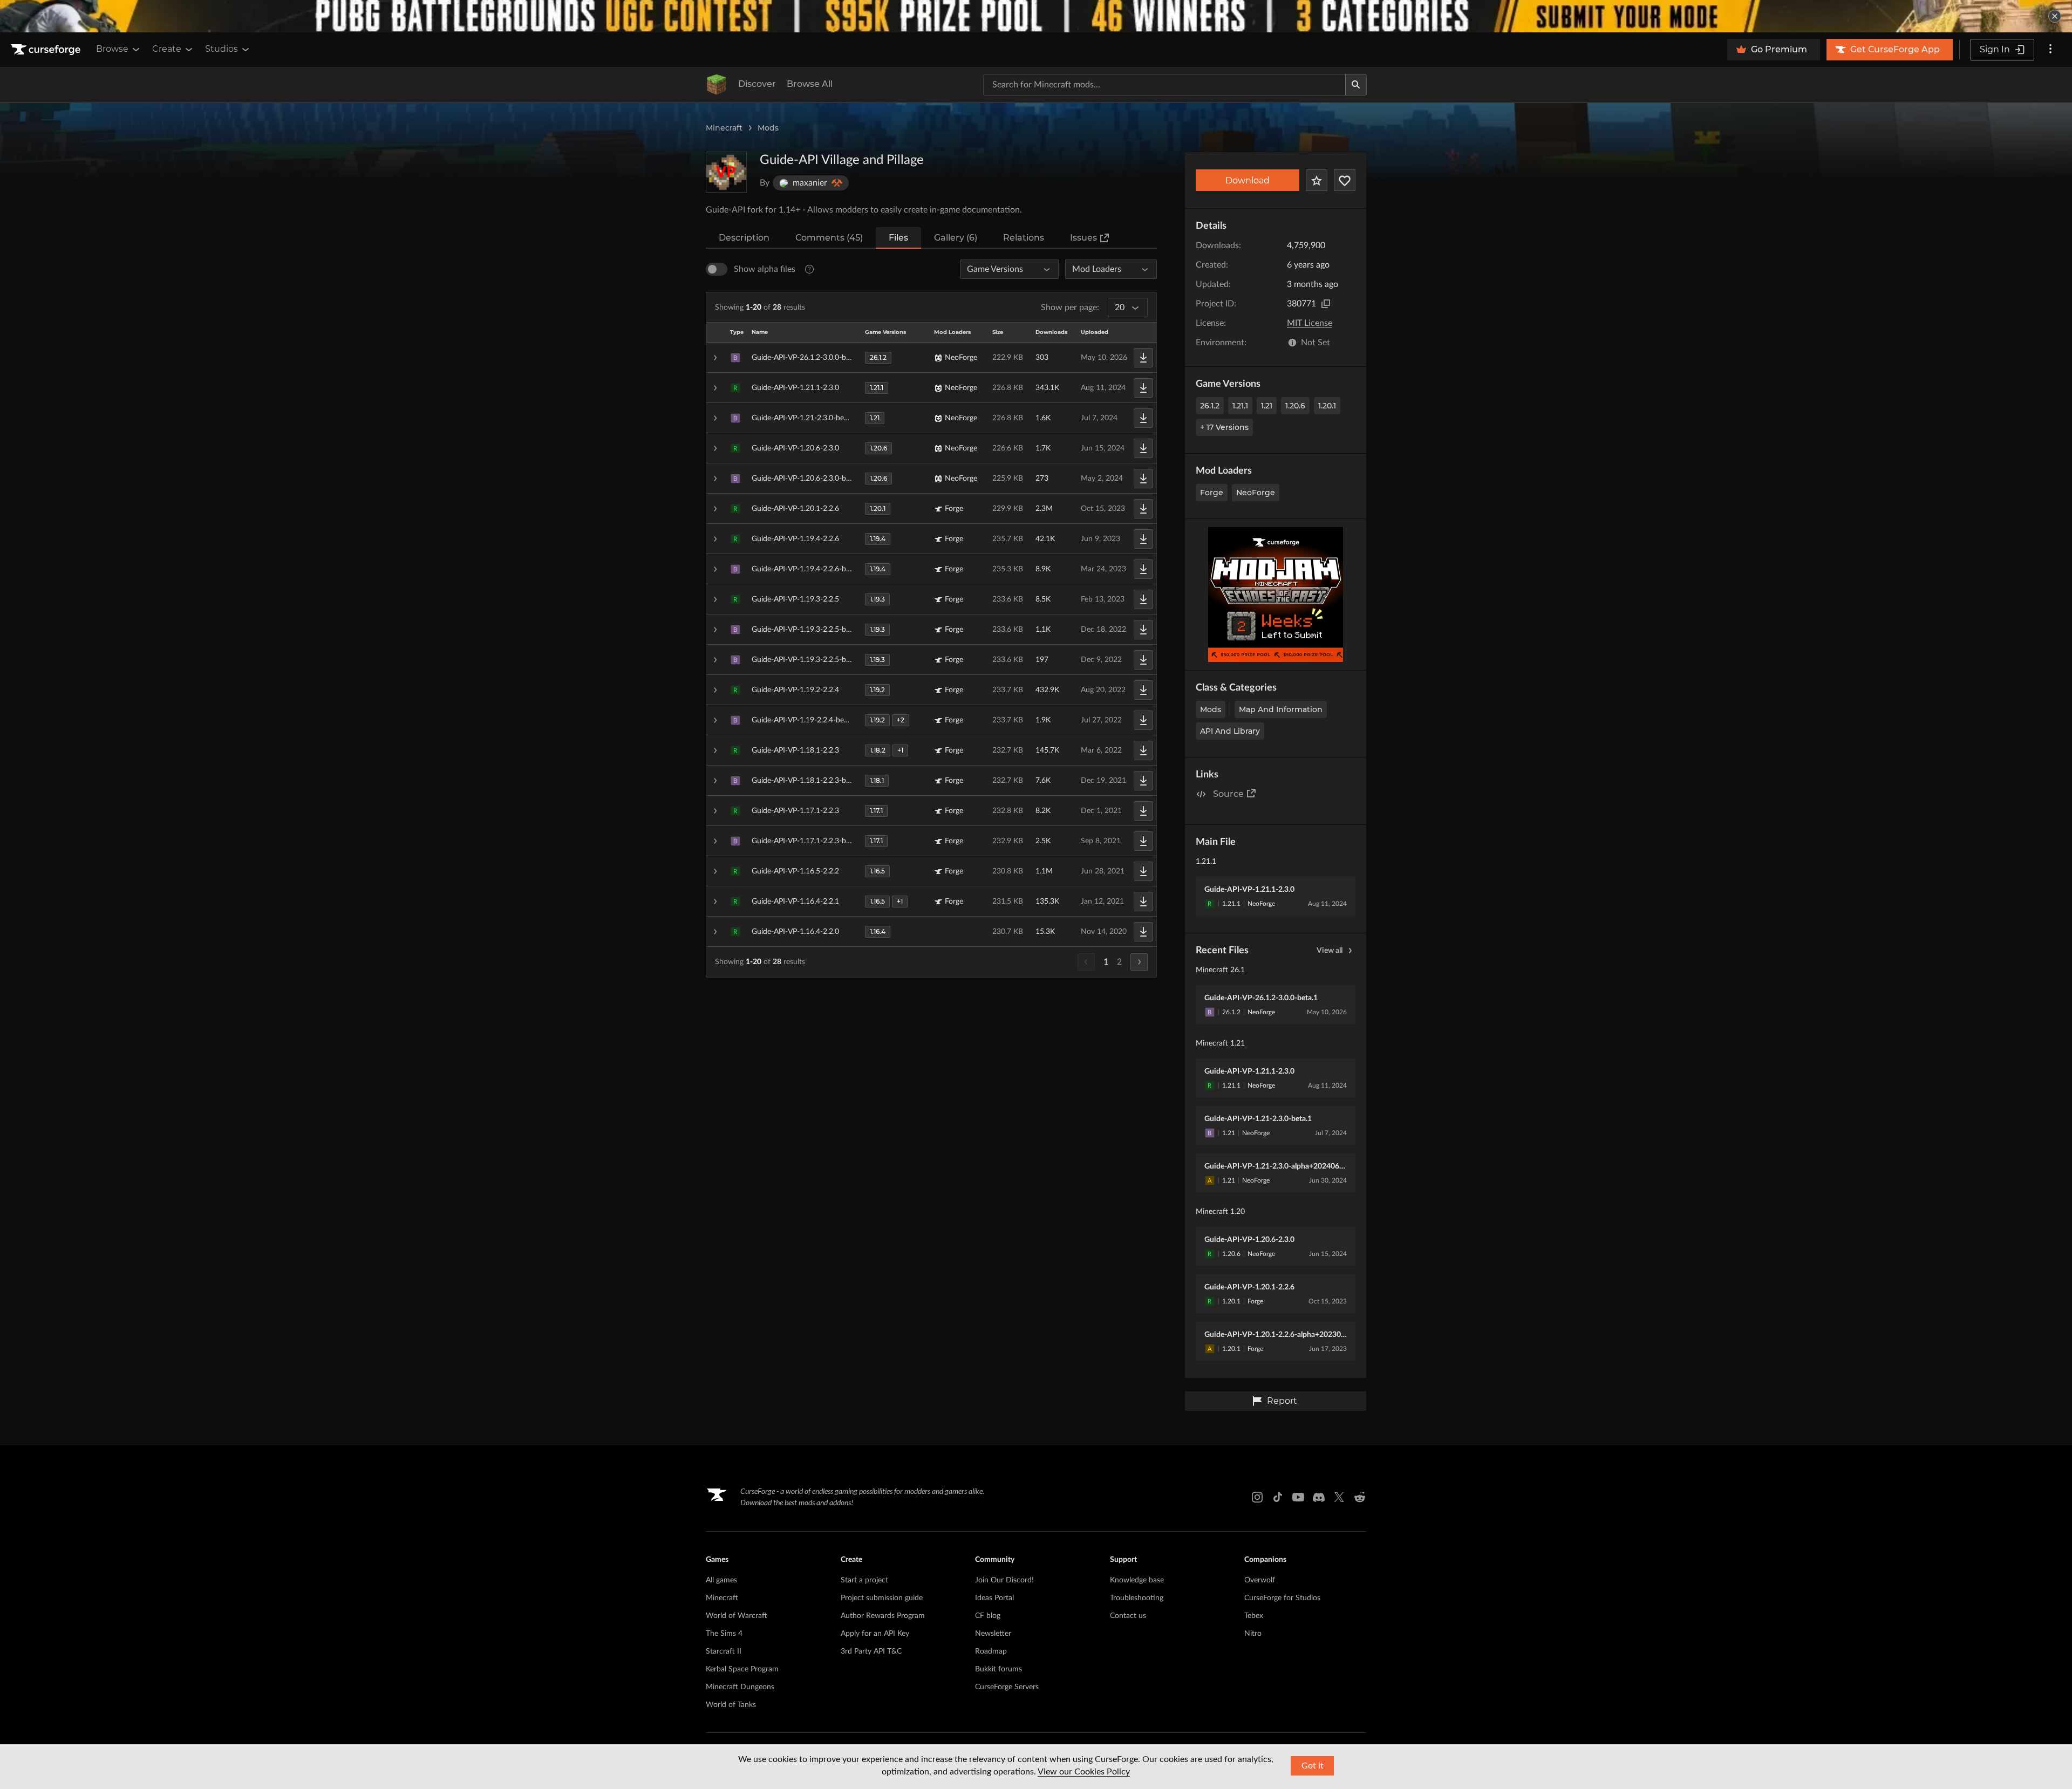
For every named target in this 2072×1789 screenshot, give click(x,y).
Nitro (1253, 1634)
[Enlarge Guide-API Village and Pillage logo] (726, 172)
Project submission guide (882, 1598)
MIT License (1310, 323)
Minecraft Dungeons (740, 1687)
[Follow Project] (1345, 180)
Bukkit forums (998, 1669)
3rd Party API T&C (871, 1651)
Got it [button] (1313, 1766)
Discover (757, 84)
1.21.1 (1240, 406)
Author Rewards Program (883, 1616)
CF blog (988, 1616)
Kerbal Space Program (742, 1669)
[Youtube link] (1298, 1497)
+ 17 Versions (1224, 427)
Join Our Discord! (1004, 1580)
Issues (1083, 238)
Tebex (1254, 1616)
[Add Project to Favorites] (1317, 180)
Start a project (864, 1580)
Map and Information (1281, 709)
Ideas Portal (994, 1598)
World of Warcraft (737, 1616)
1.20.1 (1327, 406)
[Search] (1356, 85)
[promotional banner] (1036, 16)
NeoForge (1256, 493)
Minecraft (724, 128)
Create (167, 49)
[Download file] (1143, 358)
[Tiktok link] (1278, 1497)
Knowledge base (1137, 1580)
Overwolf (1260, 1580)
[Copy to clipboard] (1326, 304)
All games (721, 1580)
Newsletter (993, 1634)
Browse (112, 49)
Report (1282, 1401)
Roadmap (991, 1651)
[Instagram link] (1257, 1497)
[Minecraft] (717, 85)
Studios (221, 49)
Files (898, 238)
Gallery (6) (956, 238)
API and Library (1230, 731)
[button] (931, 358)
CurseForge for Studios (1282, 1598)
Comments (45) (829, 238)
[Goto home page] (47, 50)
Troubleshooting (1137, 1598)
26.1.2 (1210, 406)
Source (1228, 794)
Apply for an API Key (875, 1634)
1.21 (1267, 406)
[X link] (1339, 1497)
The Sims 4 (724, 1634)
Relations (1024, 238)
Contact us (1128, 1616)
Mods (768, 128)
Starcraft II (724, 1651)
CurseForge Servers (1007, 1687)
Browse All (810, 84)
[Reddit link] (1360, 1497)
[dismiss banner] (2055, 16)
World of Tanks (731, 1705)
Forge (1212, 493)
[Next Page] (1139, 962)
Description (744, 238)
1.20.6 (1295, 406)
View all (1330, 951)
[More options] (2050, 50)
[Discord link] (1319, 1497)
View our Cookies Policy (1084, 1772)
